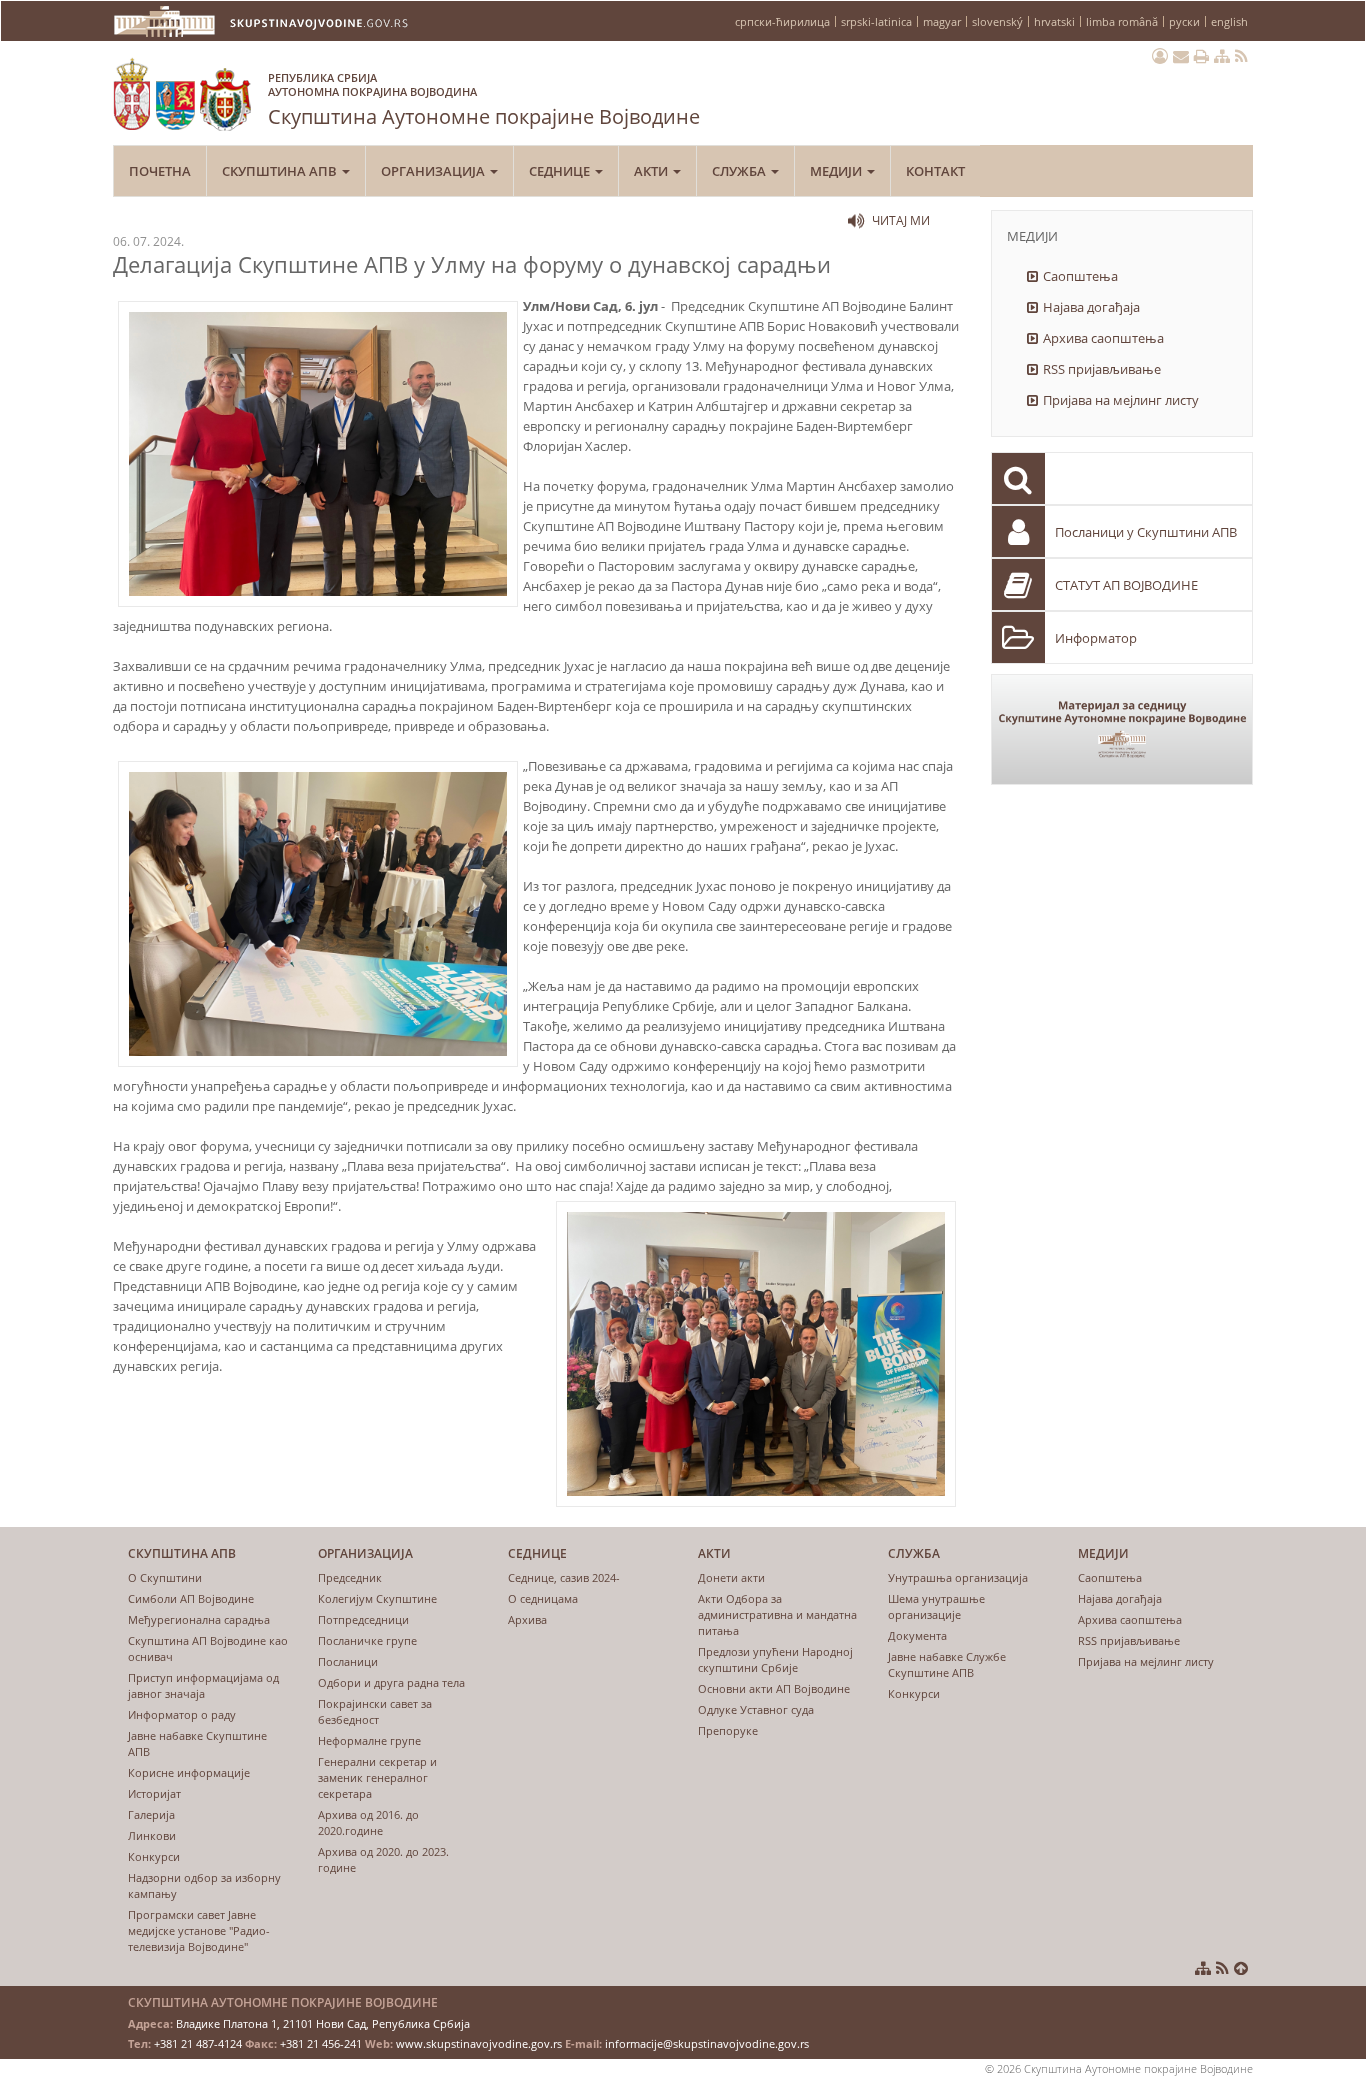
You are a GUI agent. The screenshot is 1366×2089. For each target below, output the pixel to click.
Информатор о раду (182, 1714)
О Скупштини (165, 1577)
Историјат (154, 1793)
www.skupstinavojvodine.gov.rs (479, 2043)
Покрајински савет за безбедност (375, 1711)
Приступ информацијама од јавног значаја (203, 1685)
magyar (942, 21)
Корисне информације (189, 1772)
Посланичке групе (367, 1640)
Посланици (348, 1661)
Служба (740, 171)
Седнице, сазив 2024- (564, 1577)
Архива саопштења (1103, 338)
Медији (837, 171)
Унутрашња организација (958, 1577)
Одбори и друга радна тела (391, 1682)
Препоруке (728, 1730)
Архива (527, 1619)
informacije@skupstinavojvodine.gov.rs (707, 2043)
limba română (1122, 21)
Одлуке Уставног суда (756, 1709)
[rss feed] (1241, 56)
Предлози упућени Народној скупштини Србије (775, 1659)
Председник (350, 1577)
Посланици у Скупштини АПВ (1146, 532)
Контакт (935, 171)
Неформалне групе (369, 1740)
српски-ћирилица (782, 21)
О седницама (543, 1598)
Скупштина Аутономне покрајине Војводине (484, 100)
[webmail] (1181, 56)
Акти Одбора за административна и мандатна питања (777, 1614)
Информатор (1096, 638)
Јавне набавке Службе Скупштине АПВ (947, 1664)
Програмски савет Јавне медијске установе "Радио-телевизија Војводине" (199, 1930)
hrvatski (1054, 21)
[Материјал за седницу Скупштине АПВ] (1122, 729)
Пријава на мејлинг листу (1121, 400)
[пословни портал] (1160, 56)
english (1229, 21)
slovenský (997, 21)
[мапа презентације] (1222, 56)
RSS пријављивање (1102, 369)
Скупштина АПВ (281, 171)
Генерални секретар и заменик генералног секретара (377, 1777)
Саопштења (1080, 276)
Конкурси (154, 1856)
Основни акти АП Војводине (774, 1688)
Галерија (151, 1814)
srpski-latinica (876, 21)
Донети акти (731, 1577)
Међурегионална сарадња (199, 1619)
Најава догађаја (1091, 307)
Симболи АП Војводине (191, 1598)
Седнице (561, 171)
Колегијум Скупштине (377, 1598)
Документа (917, 1635)
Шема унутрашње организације (936, 1606)
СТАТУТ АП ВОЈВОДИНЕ (1126, 585)
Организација (434, 171)
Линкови (152, 1835)
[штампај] (1201, 56)
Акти (652, 171)
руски (1184, 21)
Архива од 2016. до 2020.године (368, 1822)
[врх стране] (1241, 1968)
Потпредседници (363, 1619)
